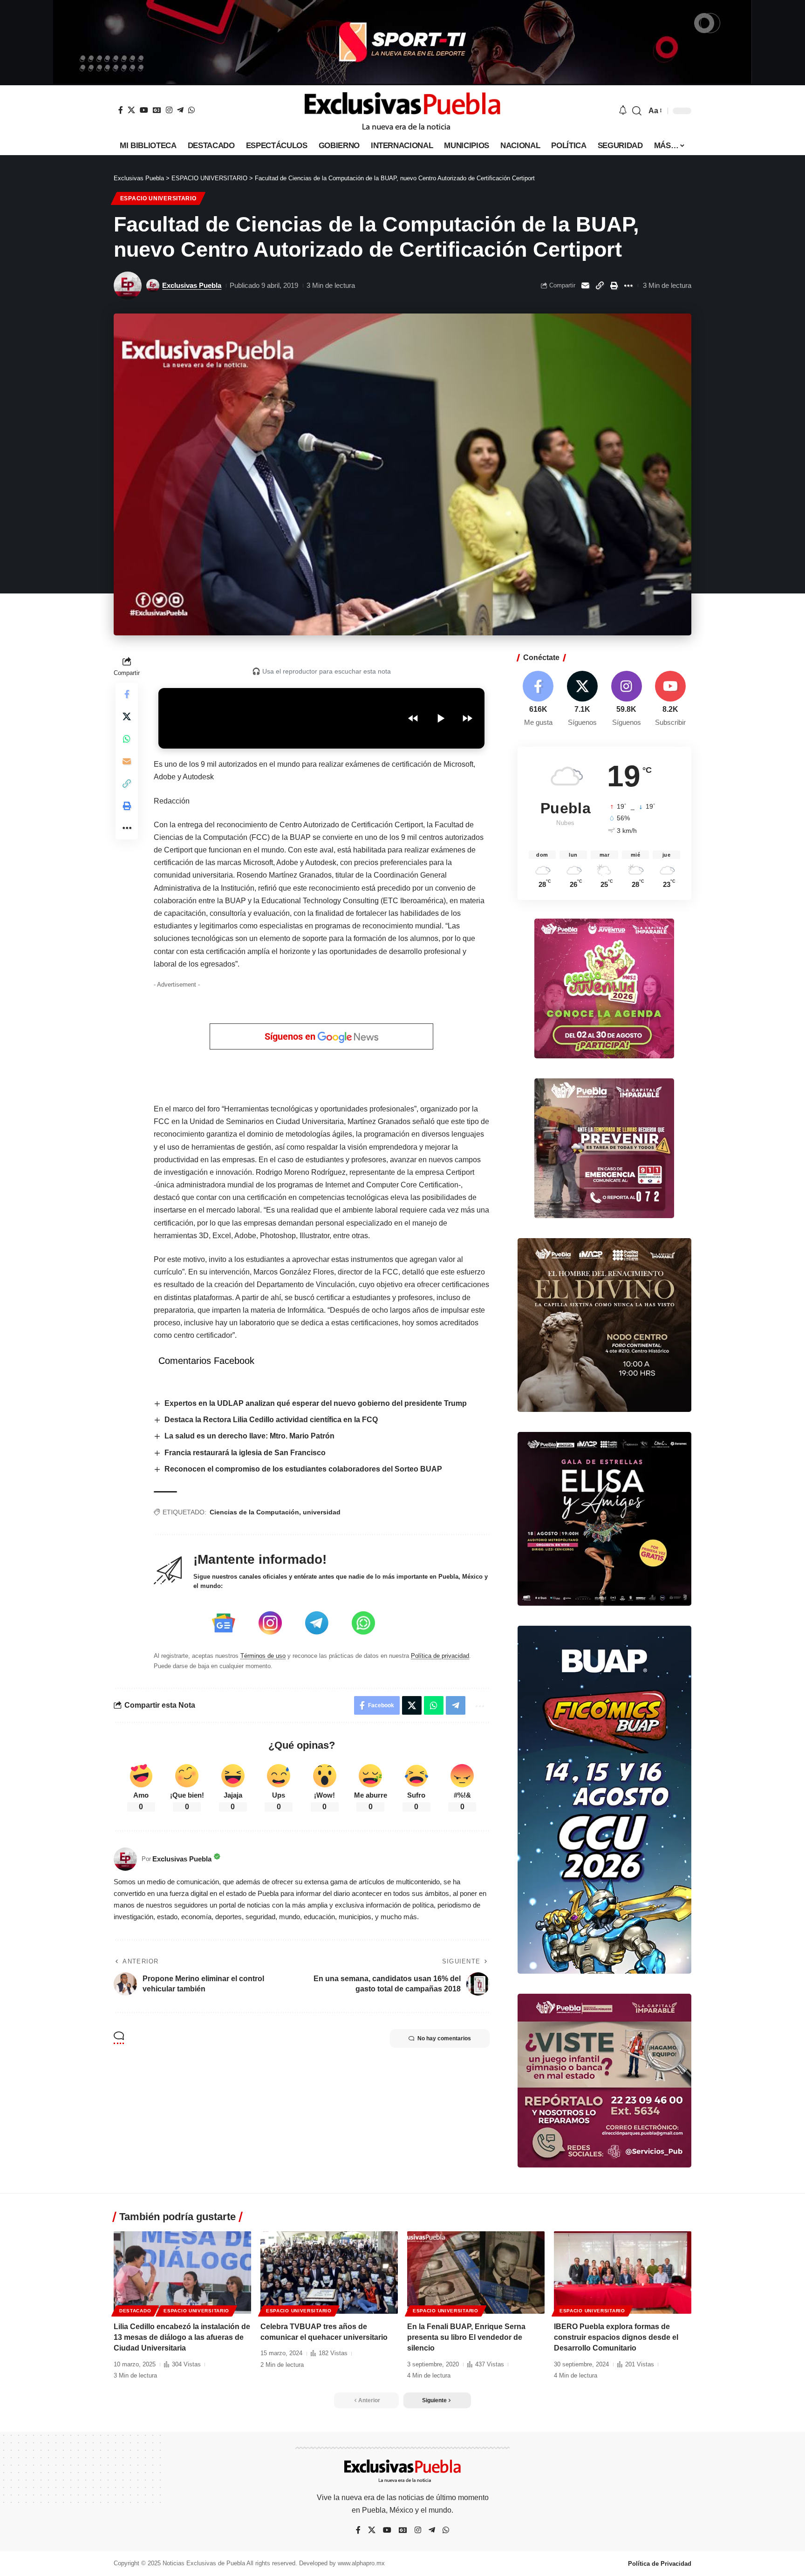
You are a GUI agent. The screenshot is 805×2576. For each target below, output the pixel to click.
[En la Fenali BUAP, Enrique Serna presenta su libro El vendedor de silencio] (476, 2273)
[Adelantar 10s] (467, 718)
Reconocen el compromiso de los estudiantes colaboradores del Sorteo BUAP (303, 1469)
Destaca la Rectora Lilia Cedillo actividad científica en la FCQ (271, 1420)
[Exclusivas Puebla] (402, 111)
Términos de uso (263, 1656)
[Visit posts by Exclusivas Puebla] (128, 286)
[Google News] (157, 110)
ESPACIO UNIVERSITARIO (158, 198)
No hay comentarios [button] (444, 2038)
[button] (637, 111)
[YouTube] (144, 110)
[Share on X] (127, 716)
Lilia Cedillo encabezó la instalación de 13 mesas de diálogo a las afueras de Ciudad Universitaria (182, 2337)
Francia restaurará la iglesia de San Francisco (245, 1453)
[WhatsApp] (191, 110)
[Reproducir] (440, 718)
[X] (131, 110)
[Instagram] (169, 110)
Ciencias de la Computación (254, 1512)
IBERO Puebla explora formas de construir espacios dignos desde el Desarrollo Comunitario (616, 2337)
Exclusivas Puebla (192, 285)
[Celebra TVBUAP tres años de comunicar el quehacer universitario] (329, 2273)
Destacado (135, 2311)
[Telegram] (180, 110)
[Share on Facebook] (127, 694)
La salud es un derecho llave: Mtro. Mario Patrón (249, 1436)
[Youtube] (670, 699)
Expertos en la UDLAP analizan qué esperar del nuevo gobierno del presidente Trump (316, 1403)
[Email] (585, 286)
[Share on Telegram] (456, 1705)
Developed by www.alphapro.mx (342, 2563)
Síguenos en (291, 1036)
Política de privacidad (440, 1656)
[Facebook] (121, 110)
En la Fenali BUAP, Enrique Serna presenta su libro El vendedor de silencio (466, 2337)
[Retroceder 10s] (413, 718)
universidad (322, 1512)
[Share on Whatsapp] (127, 739)
